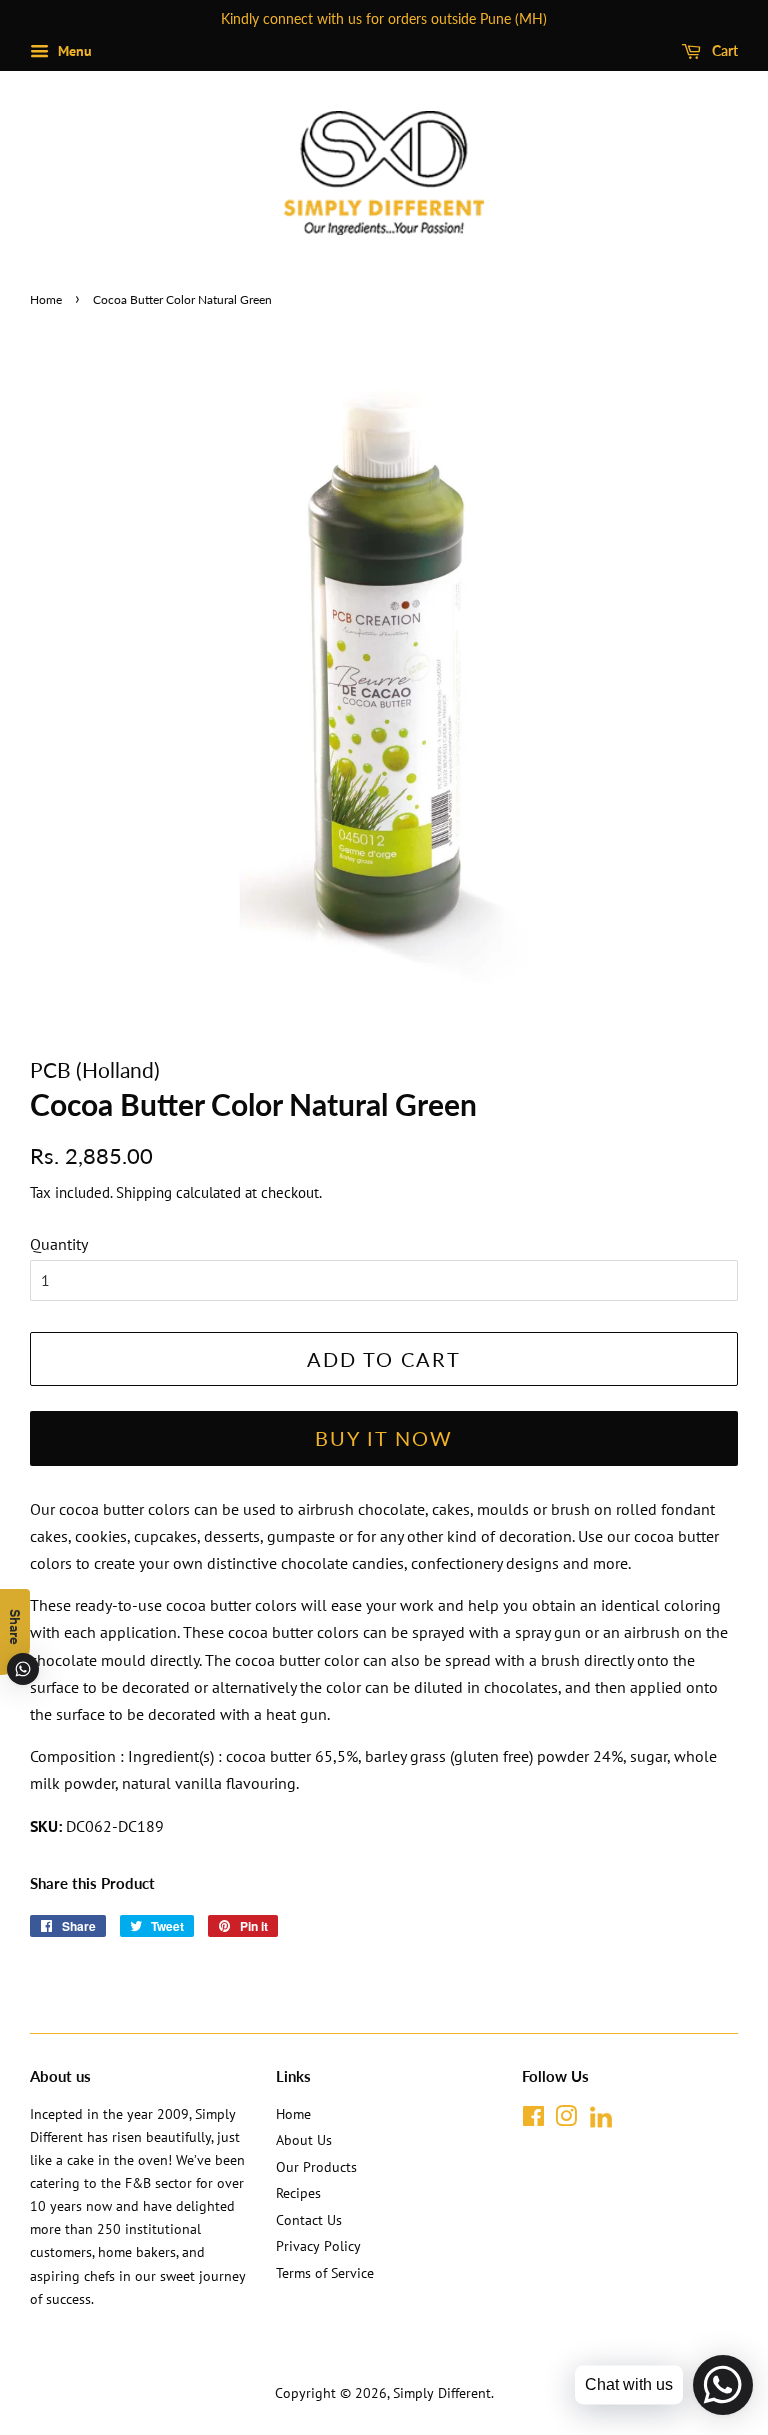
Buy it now (384, 1438)
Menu (73, 51)
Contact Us (309, 2220)
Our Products (316, 2167)
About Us (304, 2140)
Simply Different (442, 2393)
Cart (723, 50)
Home (46, 299)
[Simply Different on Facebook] (533, 2120)
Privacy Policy (318, 2246)
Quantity (59, 1244)
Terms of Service (325, 2273)
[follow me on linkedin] (600, 2124)
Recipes (298, 2193)
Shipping (144, 1192)
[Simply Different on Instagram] (566, 2120)
